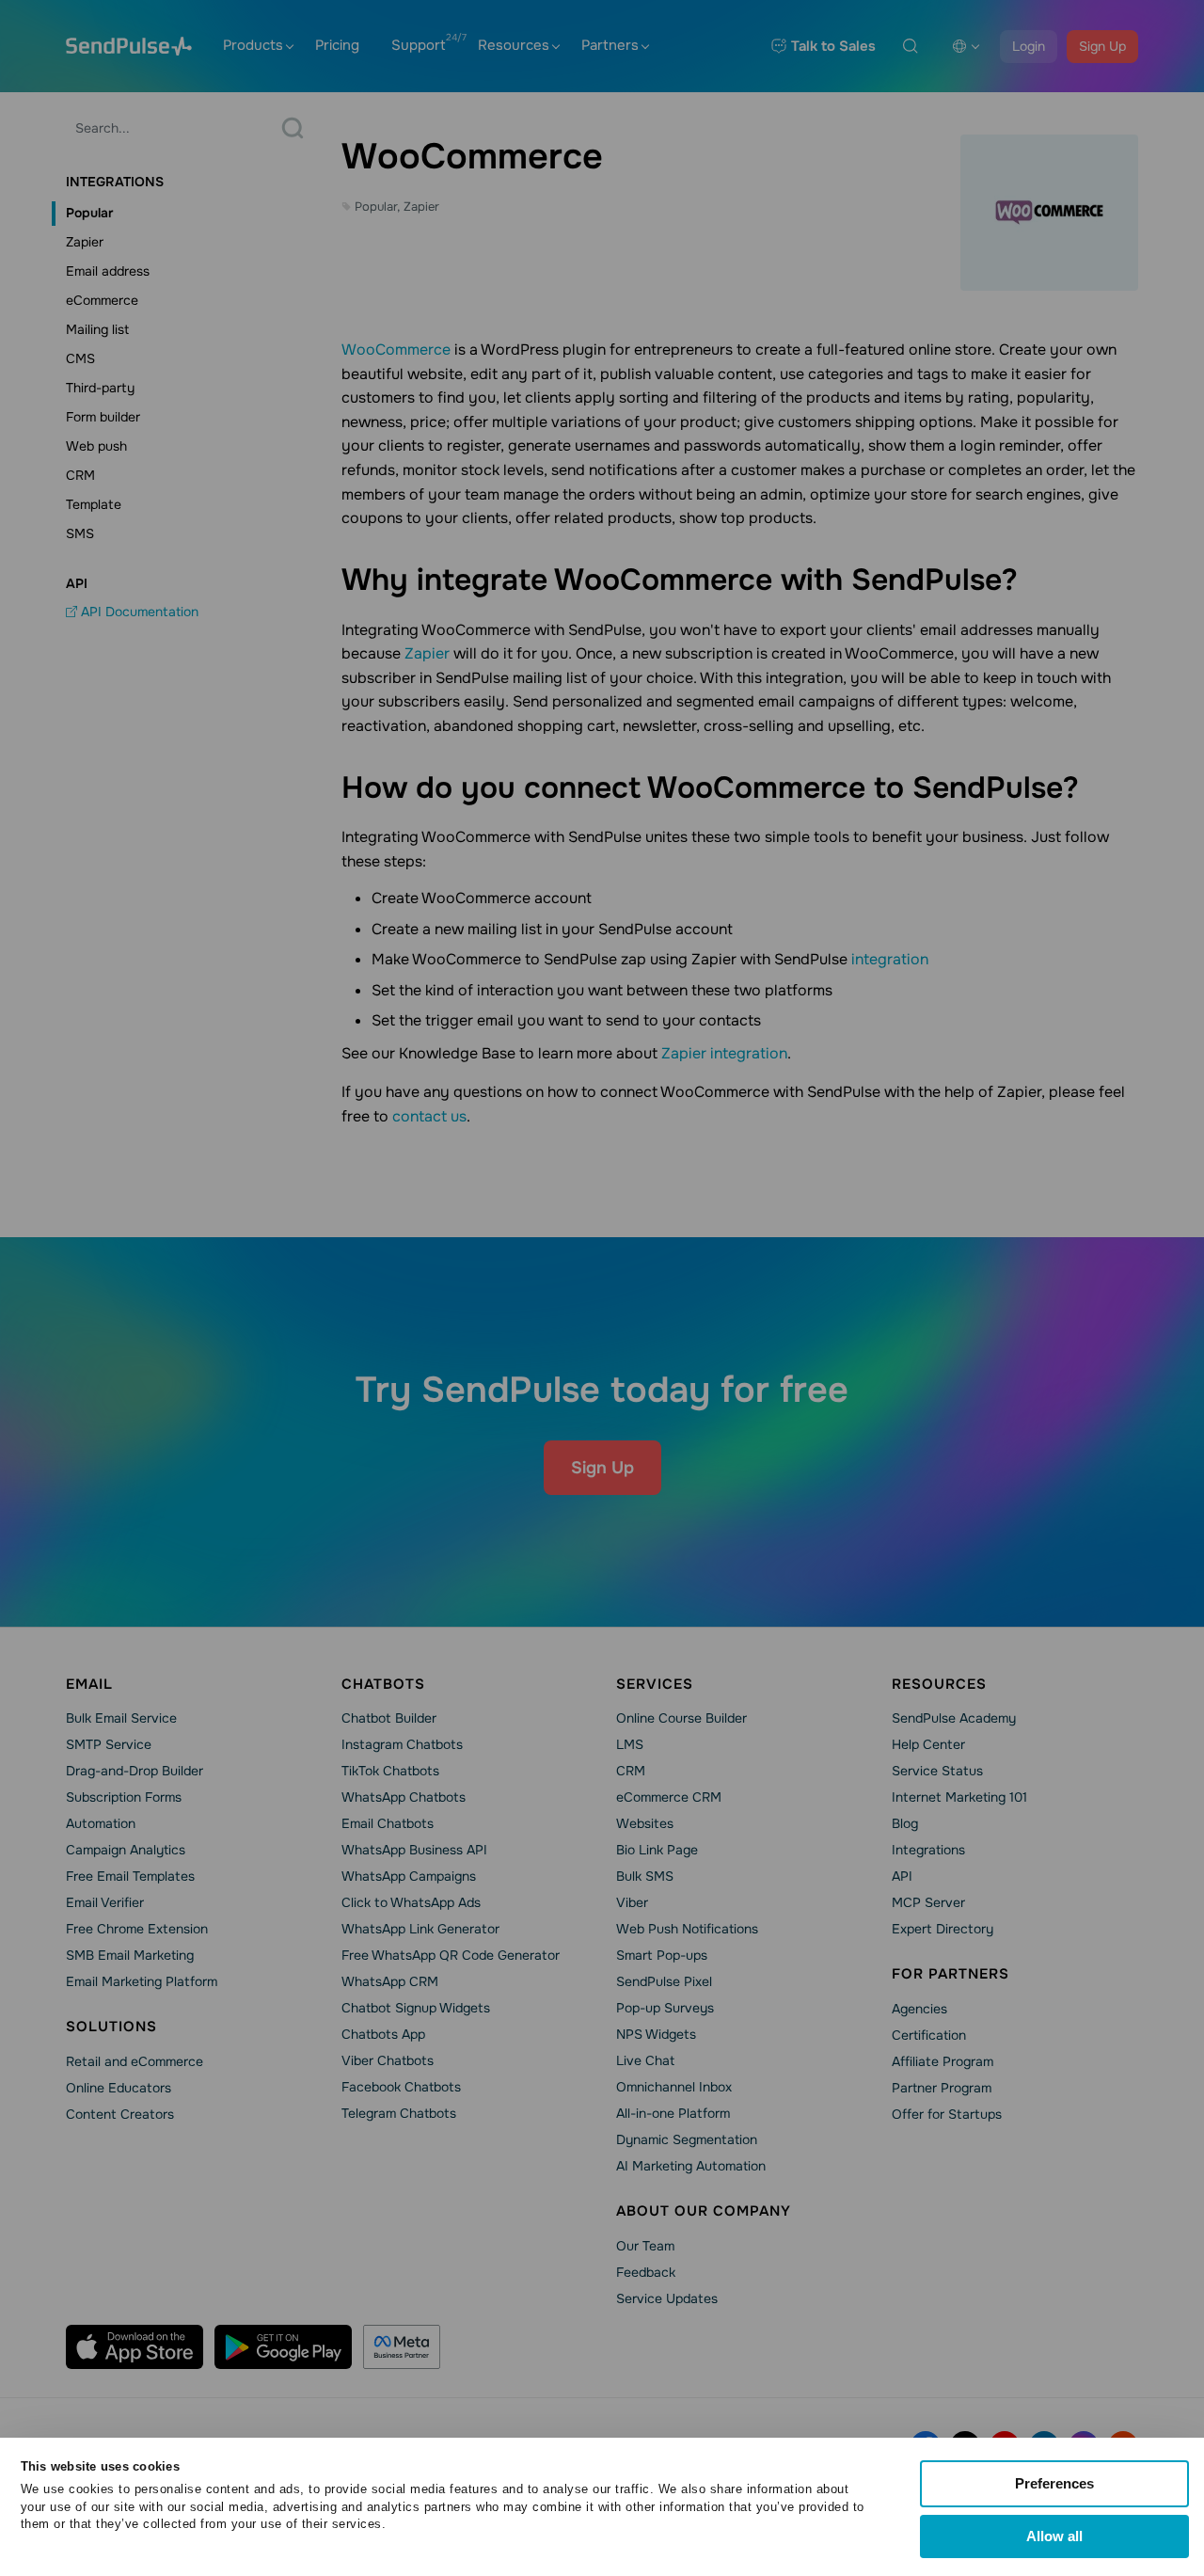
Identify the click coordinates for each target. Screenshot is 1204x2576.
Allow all (1054, 2536)
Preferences (1054, 2483)
